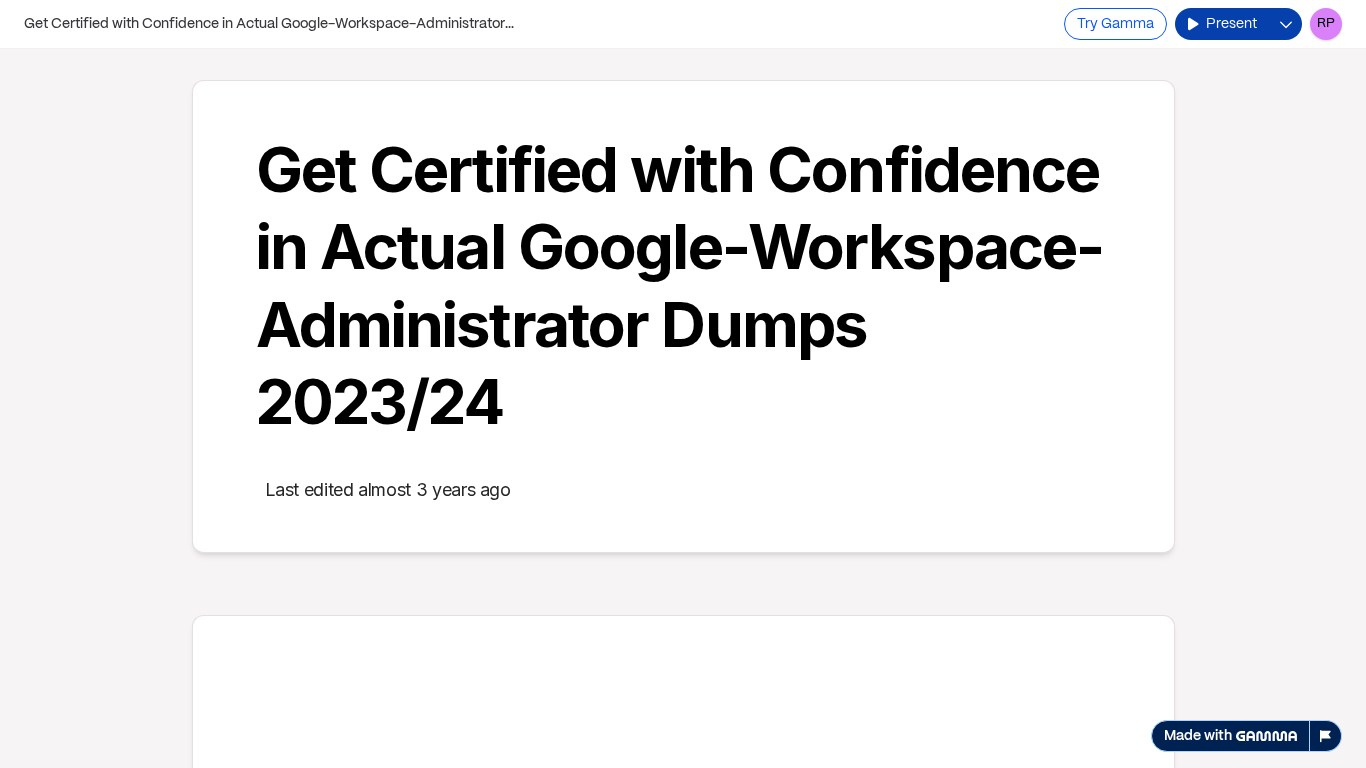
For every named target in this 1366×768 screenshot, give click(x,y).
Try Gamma (1115, 24)
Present (1231, 24)
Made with (1198, 736)
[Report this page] (1326, 736)
